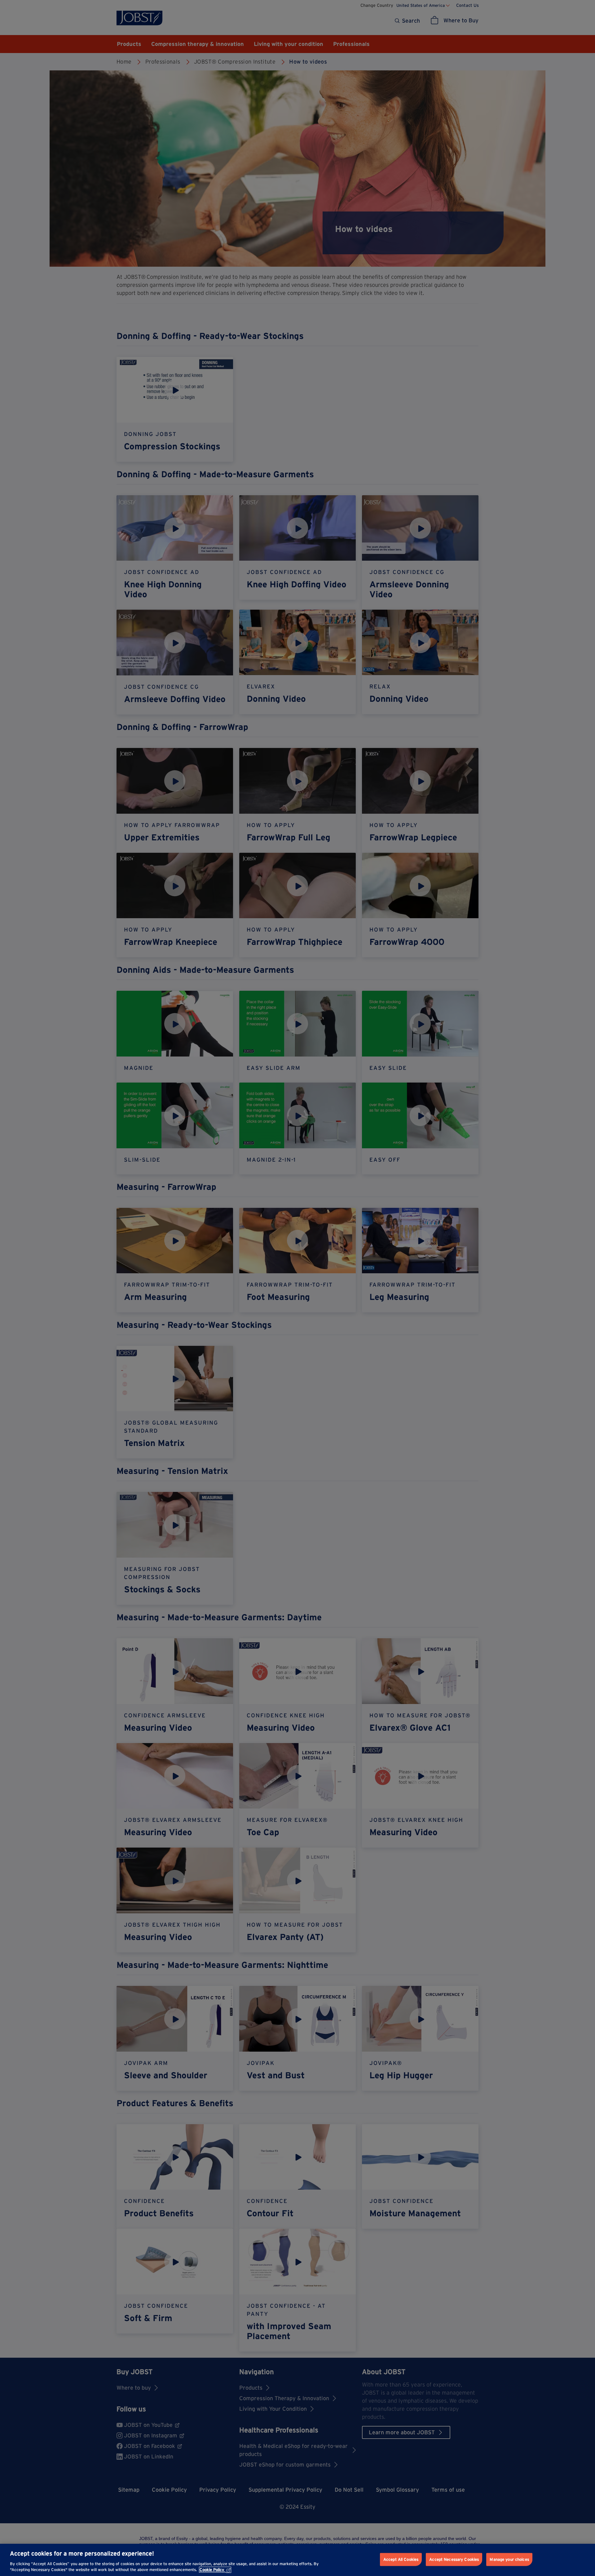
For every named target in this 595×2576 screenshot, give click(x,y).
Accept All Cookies (401, 2559)
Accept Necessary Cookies (454, 2559)
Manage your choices (509, 2559)
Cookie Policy (212, 2570)
